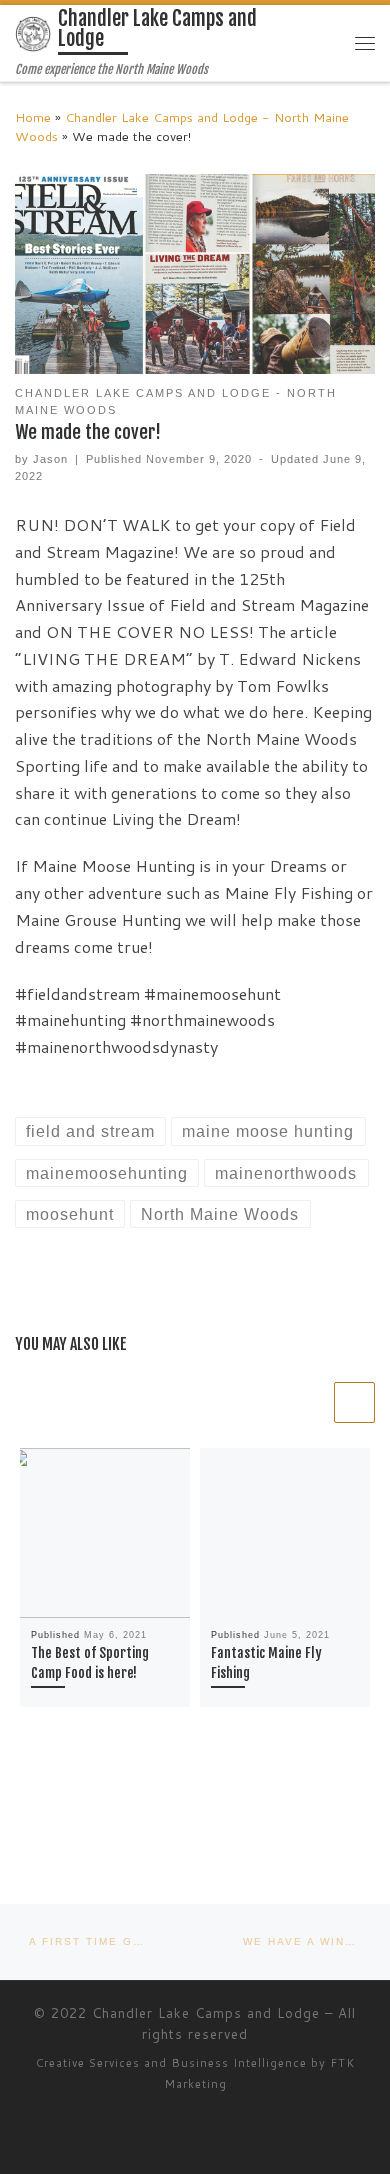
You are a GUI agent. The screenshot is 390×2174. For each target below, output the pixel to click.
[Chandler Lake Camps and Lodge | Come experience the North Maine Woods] (33, 33)
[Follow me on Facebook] (76, 1829)
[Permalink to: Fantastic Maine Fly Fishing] (285, 1533)
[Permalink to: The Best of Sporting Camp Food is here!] (105, 1533)
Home (33, 117)
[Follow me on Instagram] (104, 1829)
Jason (50, 459)
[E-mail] (20, 1829)
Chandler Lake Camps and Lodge (206, 2013)
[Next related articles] (354, 1402)
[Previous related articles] (310, 1402)
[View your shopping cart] (325, 42)
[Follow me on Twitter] (48, 1829)
